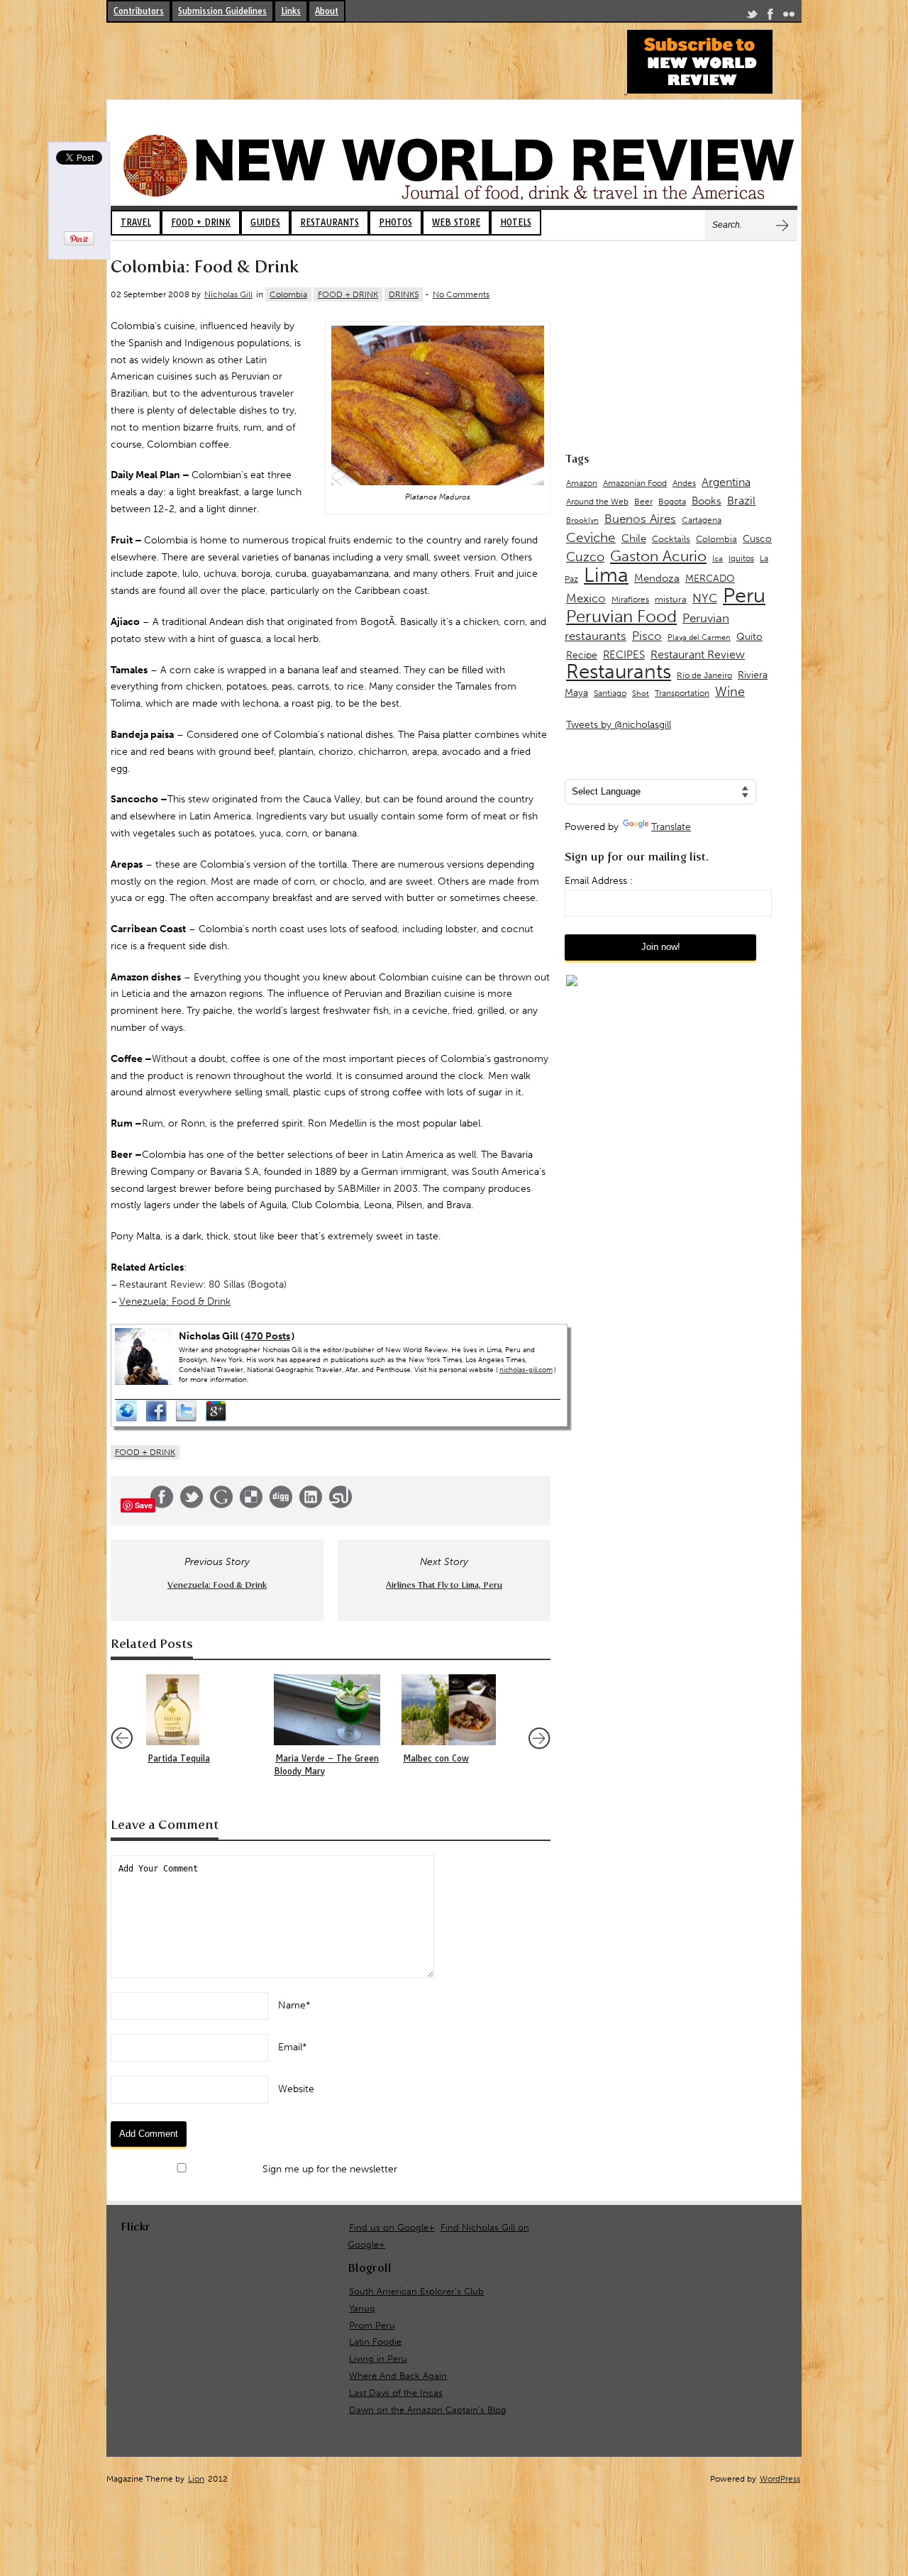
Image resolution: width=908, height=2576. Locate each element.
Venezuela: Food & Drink (175, 1301)
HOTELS (516, 222)
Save (144, 1505)
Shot (641, 693)
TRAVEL (136, 222)
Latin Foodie (375, 2342)
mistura (671, 599)
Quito (749, 637)
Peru (744, 595)
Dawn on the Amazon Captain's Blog (428, 2410)
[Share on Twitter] (192, 1505)
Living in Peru (378, 2359)
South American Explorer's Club (416, 2291)
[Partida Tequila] (203, 1710)
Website (296, 2089)
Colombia (288, 294)
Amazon (582, 483)
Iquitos (741, 558)
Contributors (139, 11)
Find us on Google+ (392, 2227)
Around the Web (597, 502)
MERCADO (710, 579)
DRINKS (404, 294)
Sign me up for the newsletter (328, 2169)
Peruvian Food (621, 617)
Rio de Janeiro (704, 675)
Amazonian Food (635, 483)
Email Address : (599, 881)
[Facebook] (770, 17)
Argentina (726, 482)
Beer (643, 502)
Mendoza (657, 578)
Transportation (682, 693)
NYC (705, 598)
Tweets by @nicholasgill (619, 725)
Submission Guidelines (222, 11)
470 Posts (267, 1336)
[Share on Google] (221, 1505)
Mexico (586, 598)
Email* (293, 2047)
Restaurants (619, 671)
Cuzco (585, 557)
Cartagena (702, 520)
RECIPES (624, 655)
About (327, 11)
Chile (634, 538)
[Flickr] (789, 17)
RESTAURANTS (330, 222)
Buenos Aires (640, 519)
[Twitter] (752, 17)
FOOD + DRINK (201, 222)
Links (291, 11)
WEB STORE (456, 222)
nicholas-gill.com (526, 1370)
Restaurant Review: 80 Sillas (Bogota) (203, 1284)
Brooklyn (582, 520)
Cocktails (671, 539)
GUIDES (265, 222)
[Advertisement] (365, 62)
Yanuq (362, 2308)
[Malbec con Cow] (458, 1710)
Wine (730, 692)
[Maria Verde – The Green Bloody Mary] (331, 1710)
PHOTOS (395, 222)
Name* (294, 2005)
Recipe (582, 655)
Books (707, 501)
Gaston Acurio (658, 556)
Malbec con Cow (436, 1758)
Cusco (757, 539)
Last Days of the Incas (396, 2393)
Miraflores (630, 599)
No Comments (461, 294)
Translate (671, 827)
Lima (606, 575)
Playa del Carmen (699, 637)
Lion (196, 2479)
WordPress (780, 2479)
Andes (684, 483)
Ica (718, 559)
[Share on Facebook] (162, 1505)
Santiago (610, 693)
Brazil (741, 501)
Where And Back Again (398, 2376)
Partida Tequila (179, 1758)
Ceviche (591, 537)
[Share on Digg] (281, 1505)
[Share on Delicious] (251, 1505)
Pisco (647, 636)
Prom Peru (372, 2325)
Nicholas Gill (228, 294)
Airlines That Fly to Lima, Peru (444, 1585)
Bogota (672, 502)
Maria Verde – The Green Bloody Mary (326, 1765)
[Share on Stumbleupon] (340, 1505)
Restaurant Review (698, 654)
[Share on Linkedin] (311, 1505)
